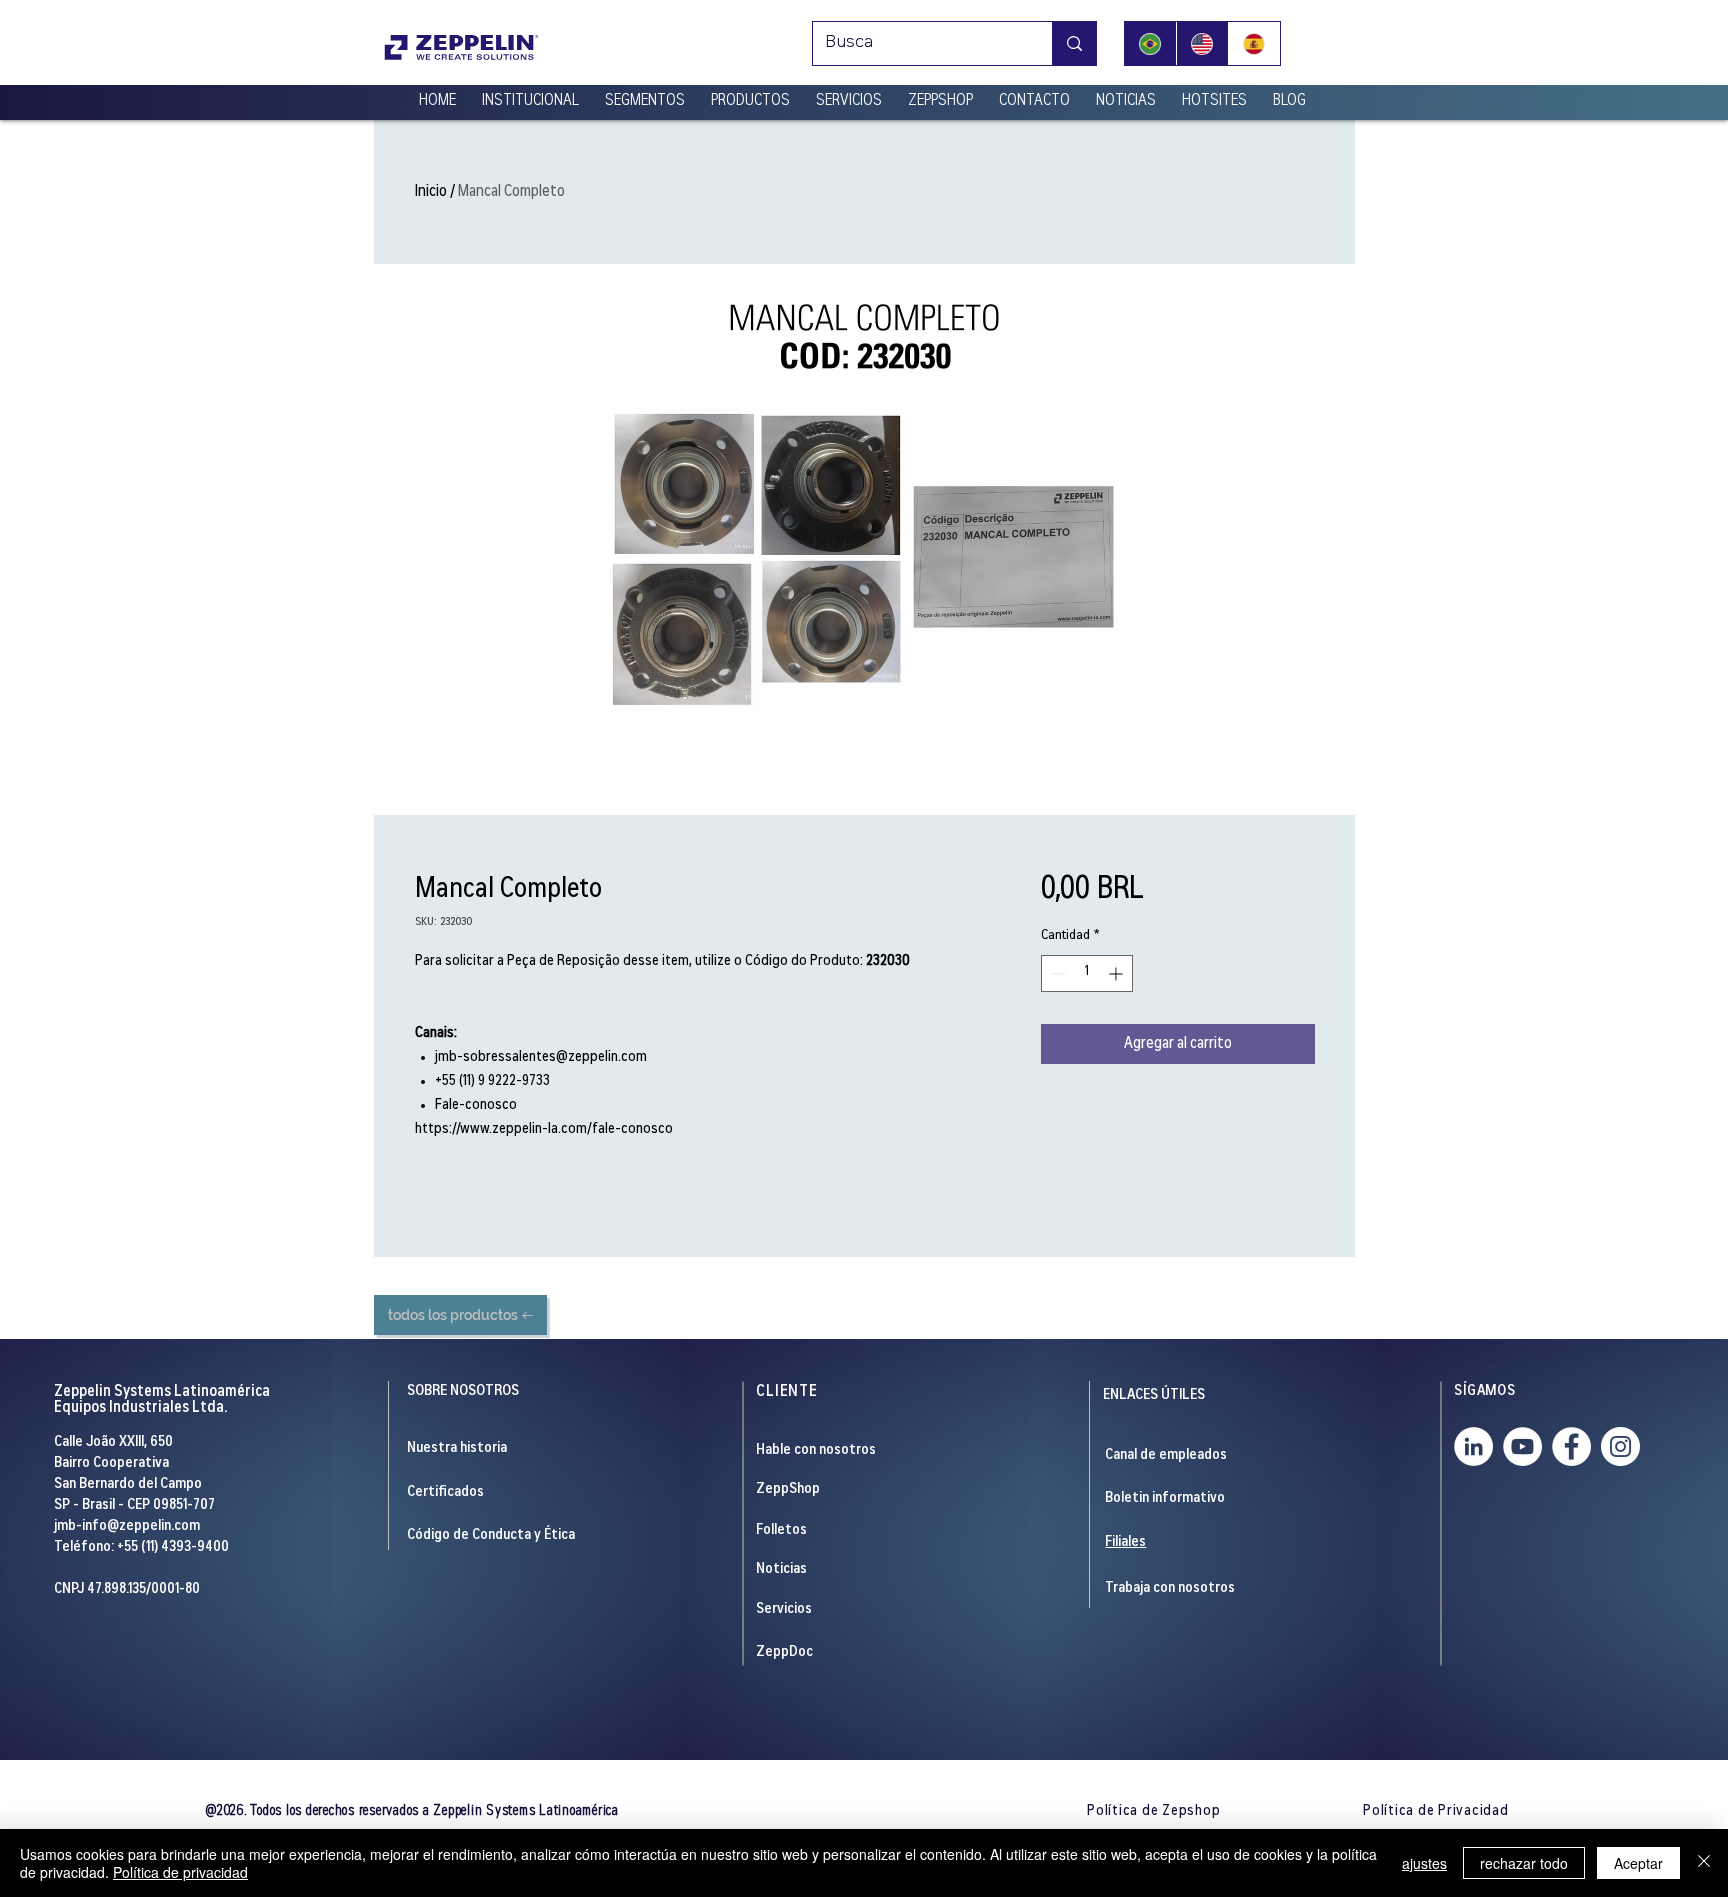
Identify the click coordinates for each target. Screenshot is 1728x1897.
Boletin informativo (1165, 1498)
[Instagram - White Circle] (1620, 1446)
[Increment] (1117, 973)
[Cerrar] (1704, 1863)
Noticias (781, 1569)
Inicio (431, 192)
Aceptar (1638, 1863)
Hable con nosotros (816, 1450)
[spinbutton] (1087, 973)
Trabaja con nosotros (1170, 1588)
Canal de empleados (1166, 1455)
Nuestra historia (457, 1448)
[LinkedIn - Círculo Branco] (1473, 1446)
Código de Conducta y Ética (491, 1535)
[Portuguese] (1150, 43)
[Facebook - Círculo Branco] (1571, 1446)
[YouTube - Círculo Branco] (1522, 1446)
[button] (530, 93)
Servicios (784, 1609)
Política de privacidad (180, 1872)
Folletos (781, 1530)
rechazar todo (1524, 1863)
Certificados (445, 1492)
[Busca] (1074, 43)
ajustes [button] (1424, 1863)
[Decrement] (1056, 973)
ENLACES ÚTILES (1154, 1395)
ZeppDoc (784, 1652)
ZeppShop (788, 1489)
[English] (1202, 43)
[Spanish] (1254, 43)
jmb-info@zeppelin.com (127, 1526)
